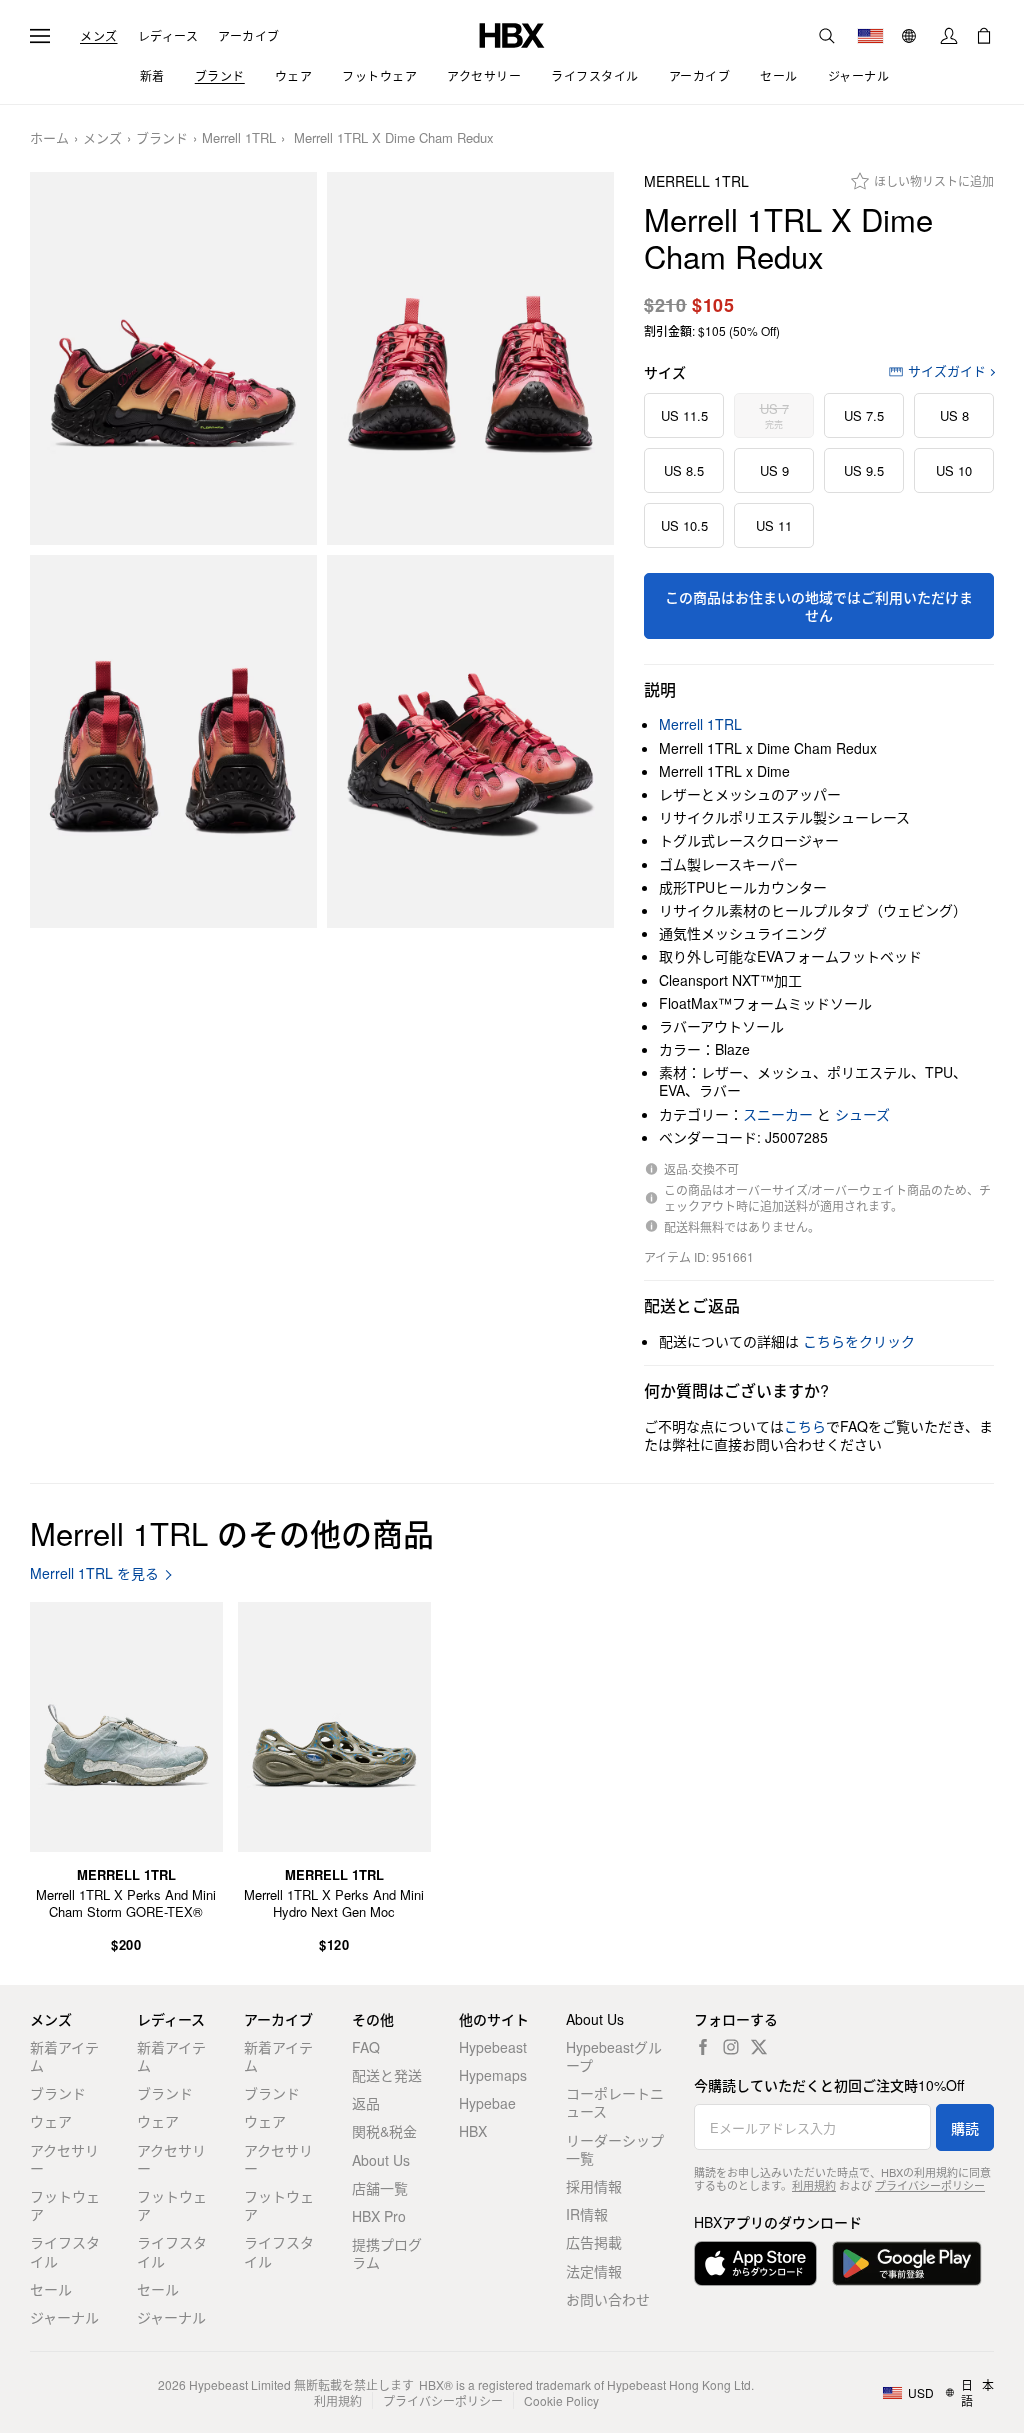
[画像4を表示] (470, 741)
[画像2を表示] (470, 358)
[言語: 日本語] (911, 36)
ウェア (51, 2121)
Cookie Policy (561, 2400)
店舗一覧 (380, 2188)
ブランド (162, 138)
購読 (965, 2128)
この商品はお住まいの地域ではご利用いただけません (819, 606)
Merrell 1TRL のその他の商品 (232, 1532)
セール (51, 2289)
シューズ (862, 1114)
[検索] (827, 36)
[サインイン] (949, 36)
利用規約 (814, 2185)
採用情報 (594, 2186)
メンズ (99, 36)
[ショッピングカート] (984, 36)
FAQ (366, 2047)
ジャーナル (64, 2317)
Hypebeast (493, 2047)
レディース (168, 36)
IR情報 (587, 2214)
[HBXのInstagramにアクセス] (731, 2047)
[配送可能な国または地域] (870, 36)
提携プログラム (387, 2253)
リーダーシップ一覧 (615, 2149)
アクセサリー (64, 2159)
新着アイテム (64, 2056)
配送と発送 (387, 2075)
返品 (366, 2103)
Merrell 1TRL (239, 138)
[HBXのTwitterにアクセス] (759, 2047)
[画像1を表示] (173, 358)
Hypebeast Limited (240, 2384)
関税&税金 (384, 2131)
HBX (473, 2131)
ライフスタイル (65, 2251)
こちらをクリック (859, 1341)
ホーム (49, 138)
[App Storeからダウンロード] (755, 2263)
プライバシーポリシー (930, 2185)
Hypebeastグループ (614, 2056)
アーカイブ (249, 36)
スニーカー (778, 1114)
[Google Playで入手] (907, 2263)
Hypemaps (493, 2075)
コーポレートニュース (615, 2102)
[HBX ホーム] (512, 33)
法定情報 (594, 2271)
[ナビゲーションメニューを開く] (40, 36)
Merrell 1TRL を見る (94, 1573)
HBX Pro (379, 2216)
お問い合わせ (608, 2299)
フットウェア (65, 2205)
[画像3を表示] (173, 741)
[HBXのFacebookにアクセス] (703, 2047)
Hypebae (487, 2103)
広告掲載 (594, 2242)
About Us (381, 2160)
